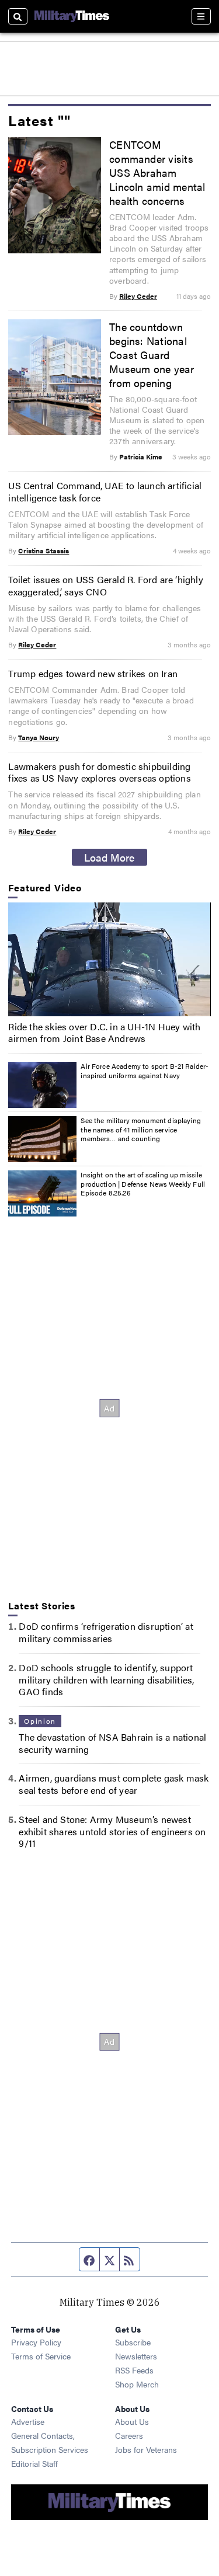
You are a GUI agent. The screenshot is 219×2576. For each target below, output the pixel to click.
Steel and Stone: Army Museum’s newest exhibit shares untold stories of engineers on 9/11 (112, 1831)
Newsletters (136, 2356)
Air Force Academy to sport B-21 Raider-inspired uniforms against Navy (145, 1071)
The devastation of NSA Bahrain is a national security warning (112, 1743)
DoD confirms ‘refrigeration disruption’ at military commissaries (106, 1632)
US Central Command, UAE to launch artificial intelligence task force (105, 492)
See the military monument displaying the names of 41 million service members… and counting (140, 1129)
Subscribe (133, 2342)
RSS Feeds (134, 2370)
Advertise (28, 2421)
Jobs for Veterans (146, 2449)
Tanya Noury (39, 737)
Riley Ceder (138, 296)
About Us (132, 2421)
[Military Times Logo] (72, 16)
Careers (129, 2435)
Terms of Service (41, 2356)
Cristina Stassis (44, 550)
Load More (109, 857)
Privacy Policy (36, 2342)
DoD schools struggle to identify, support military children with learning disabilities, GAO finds (106, 1680)
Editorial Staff (34, 2463)
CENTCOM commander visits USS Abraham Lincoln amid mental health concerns (157, 172)
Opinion (40, 1721)
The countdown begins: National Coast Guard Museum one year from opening (152, 354)
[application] (109, 959)
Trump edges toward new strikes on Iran (93, 673)
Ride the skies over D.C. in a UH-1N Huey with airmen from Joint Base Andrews (104, 1033)
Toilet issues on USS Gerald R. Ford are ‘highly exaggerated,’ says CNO (105, 585)
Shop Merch (137, 2384)
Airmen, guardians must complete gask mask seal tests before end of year (114, 1784)
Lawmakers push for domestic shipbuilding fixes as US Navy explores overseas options (99, 772)
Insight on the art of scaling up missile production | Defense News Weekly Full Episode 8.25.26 (143, 1184)
